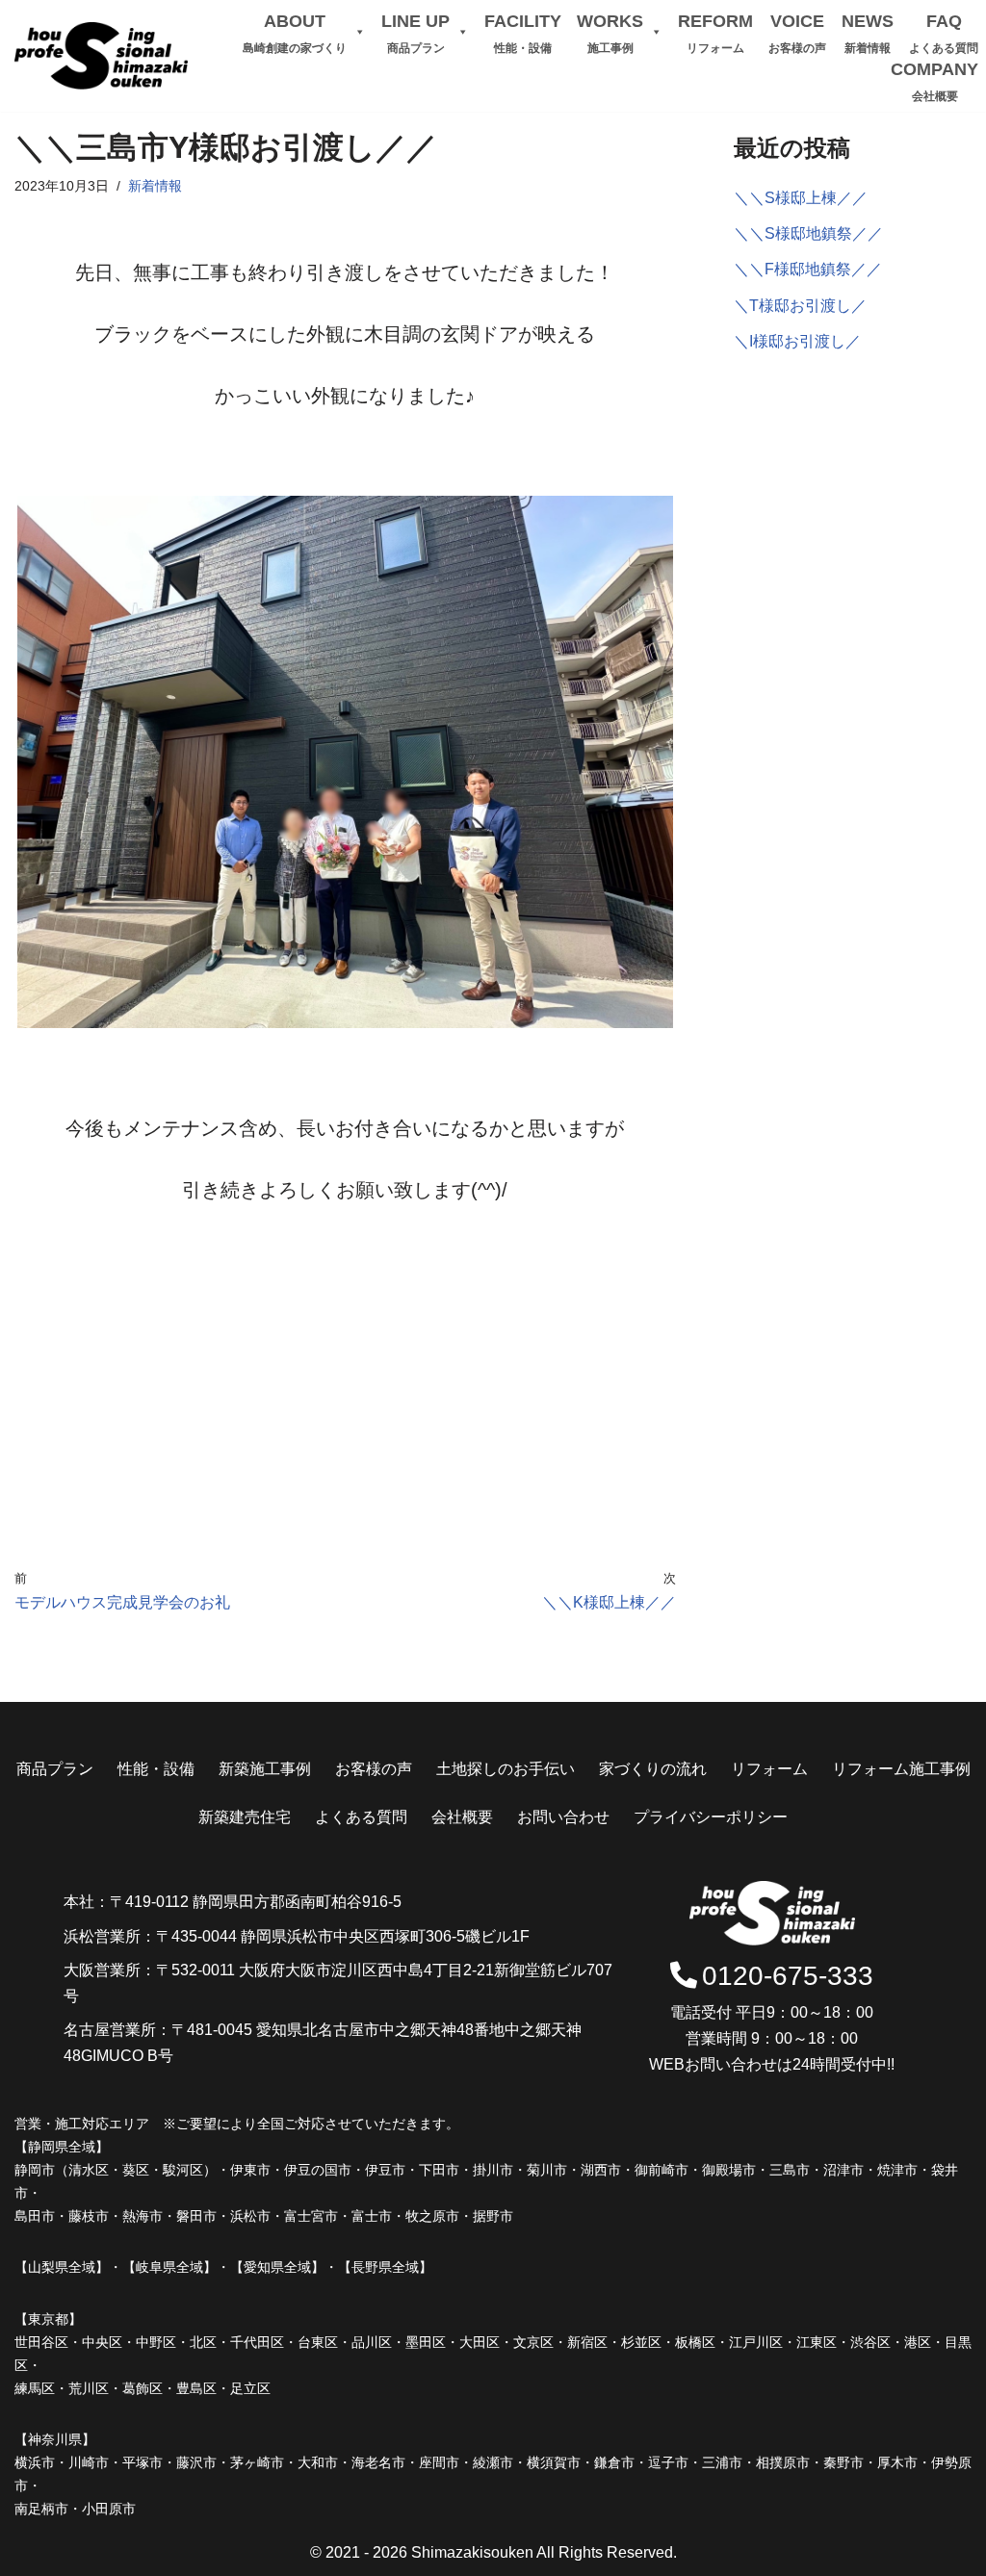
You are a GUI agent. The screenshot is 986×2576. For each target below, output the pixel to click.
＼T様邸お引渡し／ (800, 306)
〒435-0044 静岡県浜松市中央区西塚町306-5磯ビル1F (343, 1936)
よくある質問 (361, 1817)
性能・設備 (156, 1769)
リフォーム (769, 1769)
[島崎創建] (101, 56)
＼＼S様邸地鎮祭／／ (808, 233)
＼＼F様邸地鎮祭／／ (808, 269)
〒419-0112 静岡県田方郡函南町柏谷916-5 (256, 1902)
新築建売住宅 (245, 1817)
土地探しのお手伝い (506, 1769)
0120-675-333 (788, 1976)
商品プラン (55, 1769)
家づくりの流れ (653, 1769)
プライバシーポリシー (711, 1817)
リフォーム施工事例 (901, 1769)
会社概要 (462, 1817)
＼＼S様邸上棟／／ (801, 198)
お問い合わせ (563, 1817)
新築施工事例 (265, 1769)
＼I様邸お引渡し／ (797, 341)
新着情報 (155, 186)
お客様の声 (374, 1769)
